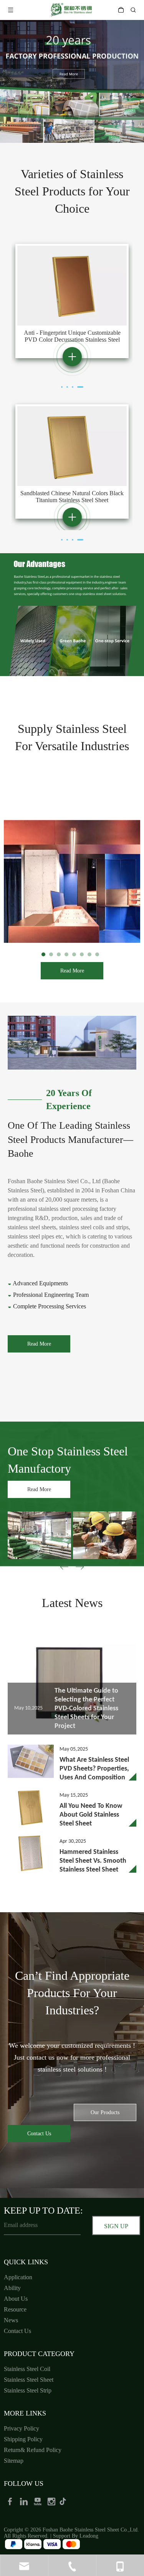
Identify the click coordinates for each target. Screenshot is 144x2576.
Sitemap (14, 2461)
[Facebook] (11, 2501)
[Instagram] (52, 2501)
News (11, 2320)
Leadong (89, 2536)
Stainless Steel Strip (28, 2390)
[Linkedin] (25, 2501)
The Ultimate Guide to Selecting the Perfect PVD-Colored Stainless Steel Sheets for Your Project (86, 1709)
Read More (72, 971)
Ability (12, 2288)
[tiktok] (65, 2501)
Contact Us (39, 2134)
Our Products (105, 2112)
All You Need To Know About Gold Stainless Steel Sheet (91, 1815)
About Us (16, 2299)
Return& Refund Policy (33, 2450)
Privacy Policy (22, 2428)
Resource (15, 2309)
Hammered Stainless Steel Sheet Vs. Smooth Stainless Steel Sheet (93, 1861)
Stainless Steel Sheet (29, 2380)
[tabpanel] (72, 301)
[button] (80, 1568)
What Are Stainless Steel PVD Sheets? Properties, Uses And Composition (94, 1769)
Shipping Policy (23, 2439)
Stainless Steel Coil (27, 2369)
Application (18, 2277)
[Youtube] (38, 2501)
